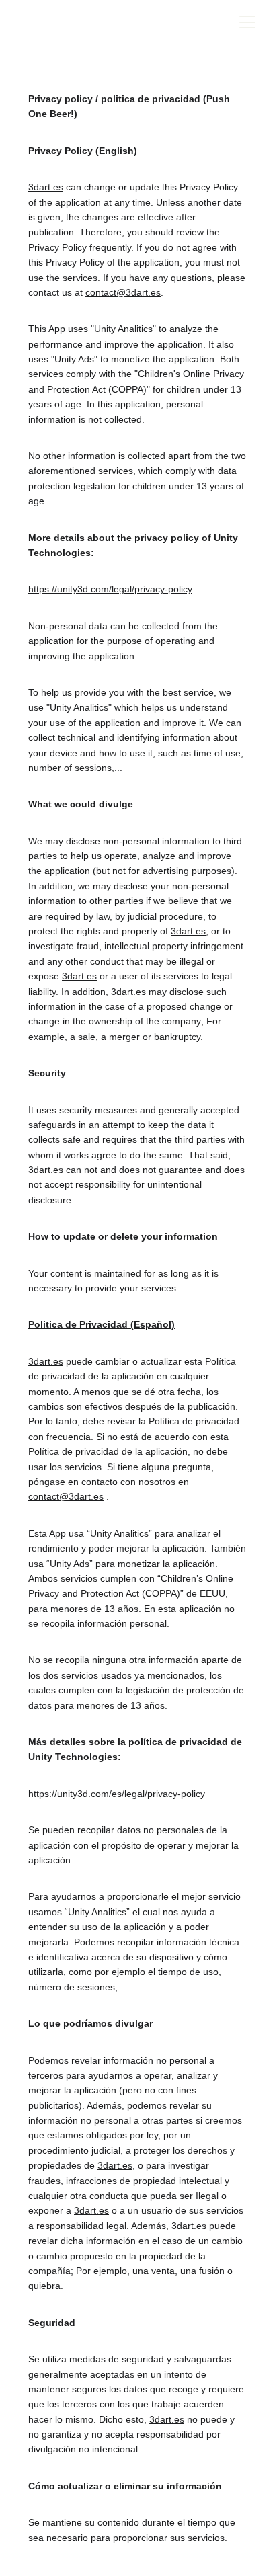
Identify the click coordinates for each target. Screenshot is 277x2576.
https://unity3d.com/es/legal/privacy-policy (117, 1794)
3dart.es (46, 187)
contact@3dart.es (123, 292)
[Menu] (247, 22)
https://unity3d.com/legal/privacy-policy (110, 589)
